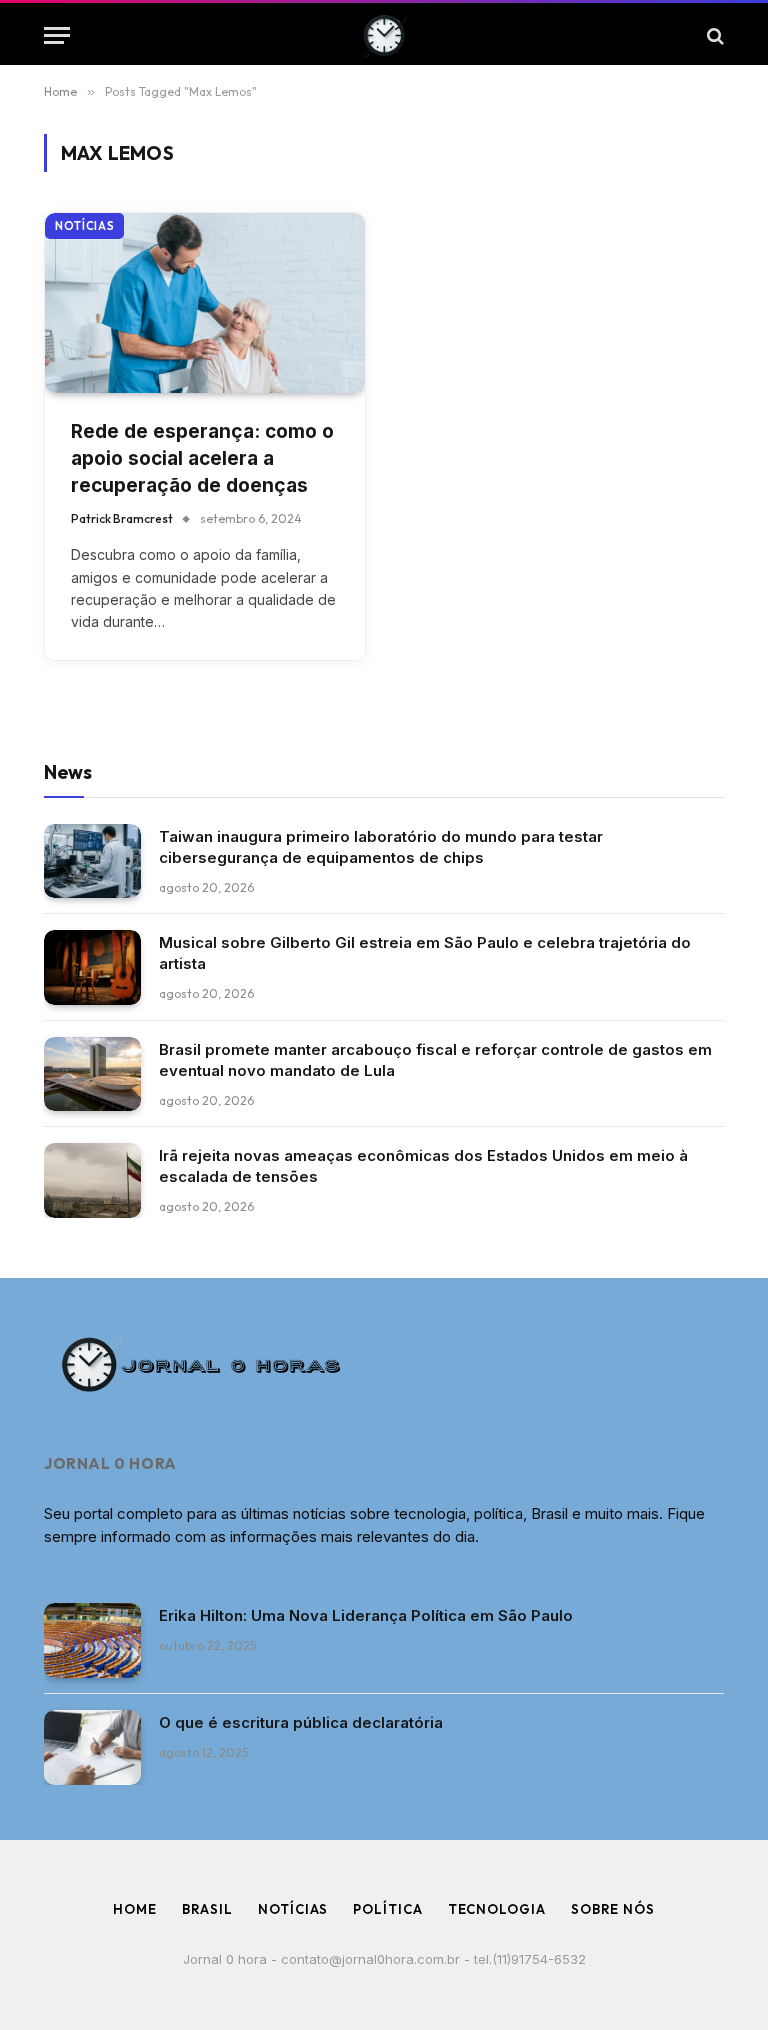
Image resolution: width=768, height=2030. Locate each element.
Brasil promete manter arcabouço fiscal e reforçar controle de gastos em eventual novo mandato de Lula (435, 1060)
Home (135, 1909)
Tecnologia (497, 1909)
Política (387, 1909)
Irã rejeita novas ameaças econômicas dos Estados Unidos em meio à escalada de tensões (423, 1166)
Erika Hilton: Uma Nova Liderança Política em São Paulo (366, 1615)
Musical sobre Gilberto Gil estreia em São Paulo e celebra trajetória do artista (425, 953)
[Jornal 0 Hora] (384, 35)
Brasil (207, 1909)
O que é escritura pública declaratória (301, 1722)
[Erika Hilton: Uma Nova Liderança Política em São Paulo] (92, 1640)
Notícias (84, 226)
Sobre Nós (613, 1909)
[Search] (713, 35)
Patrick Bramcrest (122, 518)
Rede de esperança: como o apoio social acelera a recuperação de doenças (202, 458)
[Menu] (57, 35)
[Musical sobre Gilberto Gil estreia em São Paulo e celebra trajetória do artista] (92, 967)
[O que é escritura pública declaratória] (92, 1747)
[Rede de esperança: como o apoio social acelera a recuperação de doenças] (205, 303)
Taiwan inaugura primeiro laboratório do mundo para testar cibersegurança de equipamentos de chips (381, 847)
